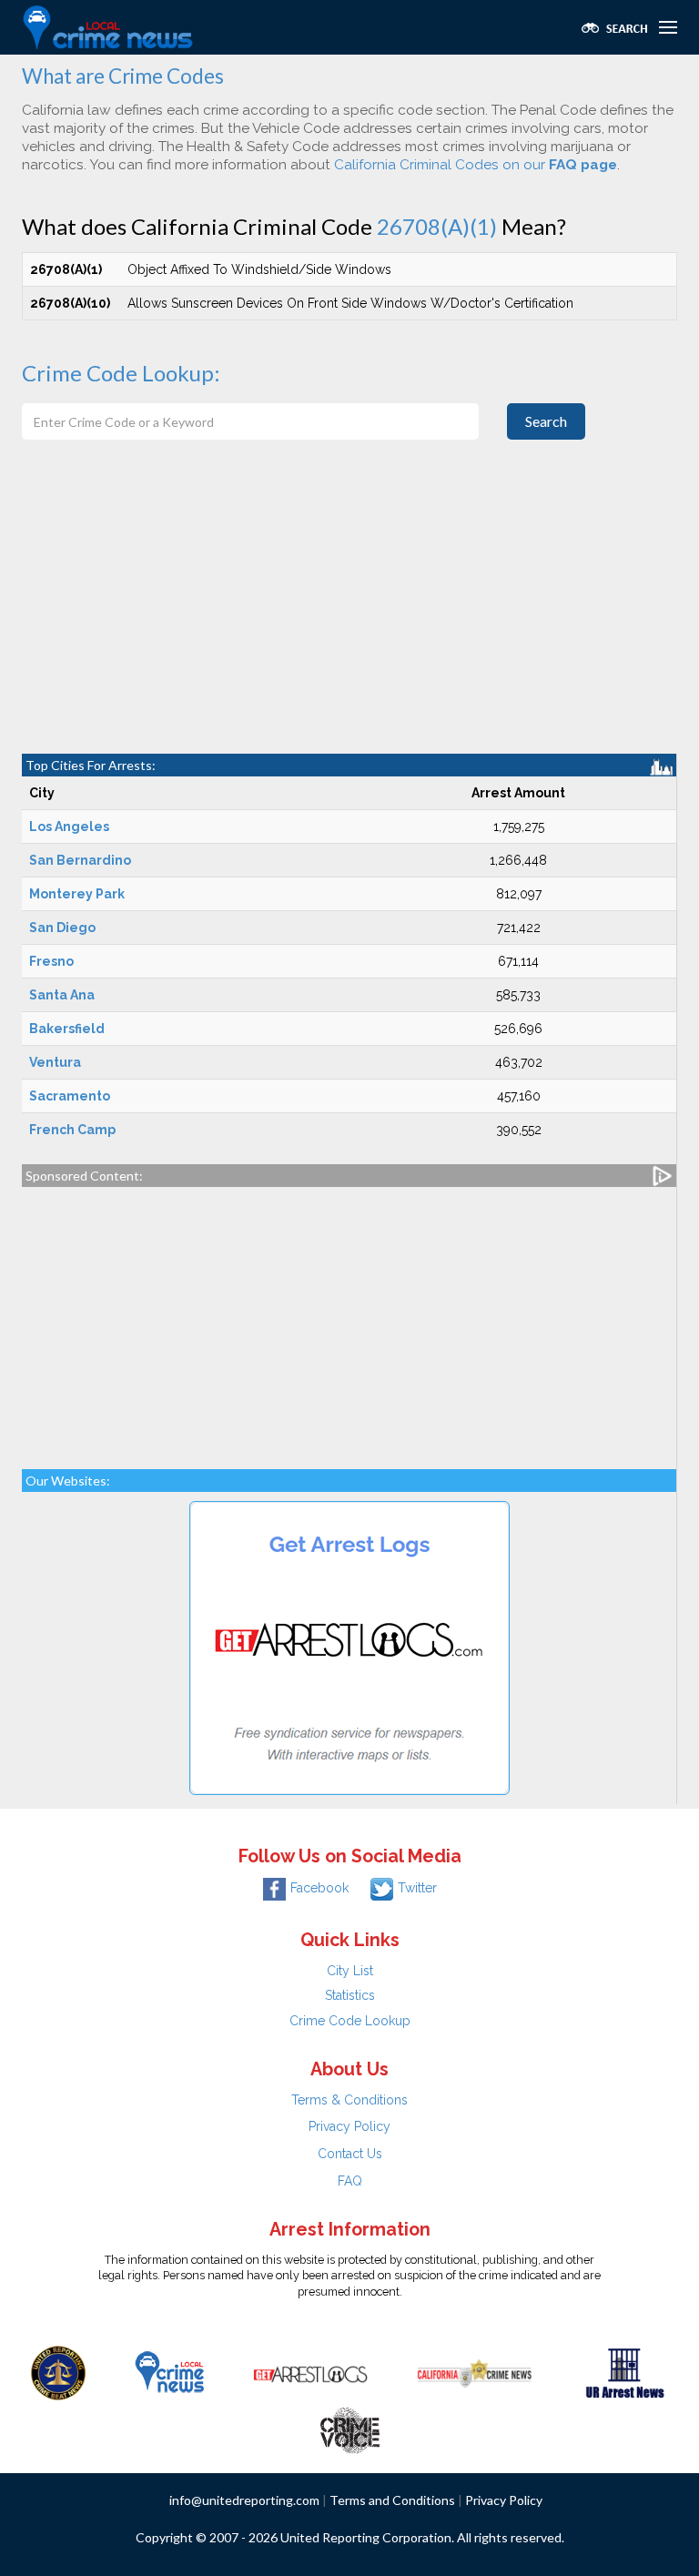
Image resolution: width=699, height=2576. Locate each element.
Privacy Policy (349, 2126)
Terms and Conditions (392, 2500)
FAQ (350, 2181)
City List (350, 1971)
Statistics (350, 1995)
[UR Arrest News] (625, 2371)
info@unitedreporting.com (244, 2500)
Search (546, 421)
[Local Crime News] (169, 2371)
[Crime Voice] (349, 2426)
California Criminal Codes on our (476, 165)
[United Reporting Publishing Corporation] (58, 2371)
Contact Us (350, 2154)
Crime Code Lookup (350, 2021)
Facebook (319, 1888)
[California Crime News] (475, 2371)
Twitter (417, 1888)
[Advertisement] (349, 617)
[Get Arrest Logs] (310, 2371)
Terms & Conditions (349, 2100)
